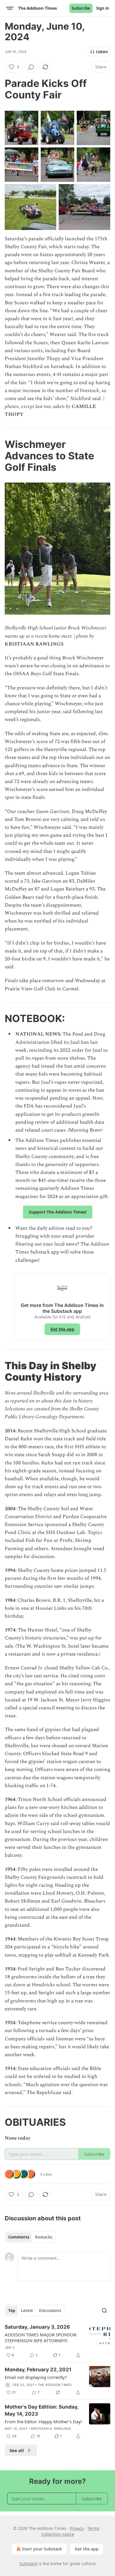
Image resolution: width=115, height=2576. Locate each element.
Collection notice (58, 2534)
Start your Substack (42, 2549)
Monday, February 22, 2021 (38, 2370)
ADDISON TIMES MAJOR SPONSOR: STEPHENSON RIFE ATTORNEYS (41, 2338)
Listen (102, 52)
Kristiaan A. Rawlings (51, 2429)
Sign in (103, 8)
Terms (93, 2528)
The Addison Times (55, 2385)
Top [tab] (12, 2310)
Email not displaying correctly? (36, 2377)
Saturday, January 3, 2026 (37, 2327)
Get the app (62, 1329)
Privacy (77, 2528)
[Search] (104, 2310)
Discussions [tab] (50, 2310)
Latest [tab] (27, 2310)
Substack (28, 2564)
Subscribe (81, 8)
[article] (57, 2341)
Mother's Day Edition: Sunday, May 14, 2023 (42, 2410)
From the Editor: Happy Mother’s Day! (43, 2422)
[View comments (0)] (31, 67)
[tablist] (30, 2237)
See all (17, 2450)
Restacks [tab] (44, 2237)
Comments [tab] (19, 2237)
